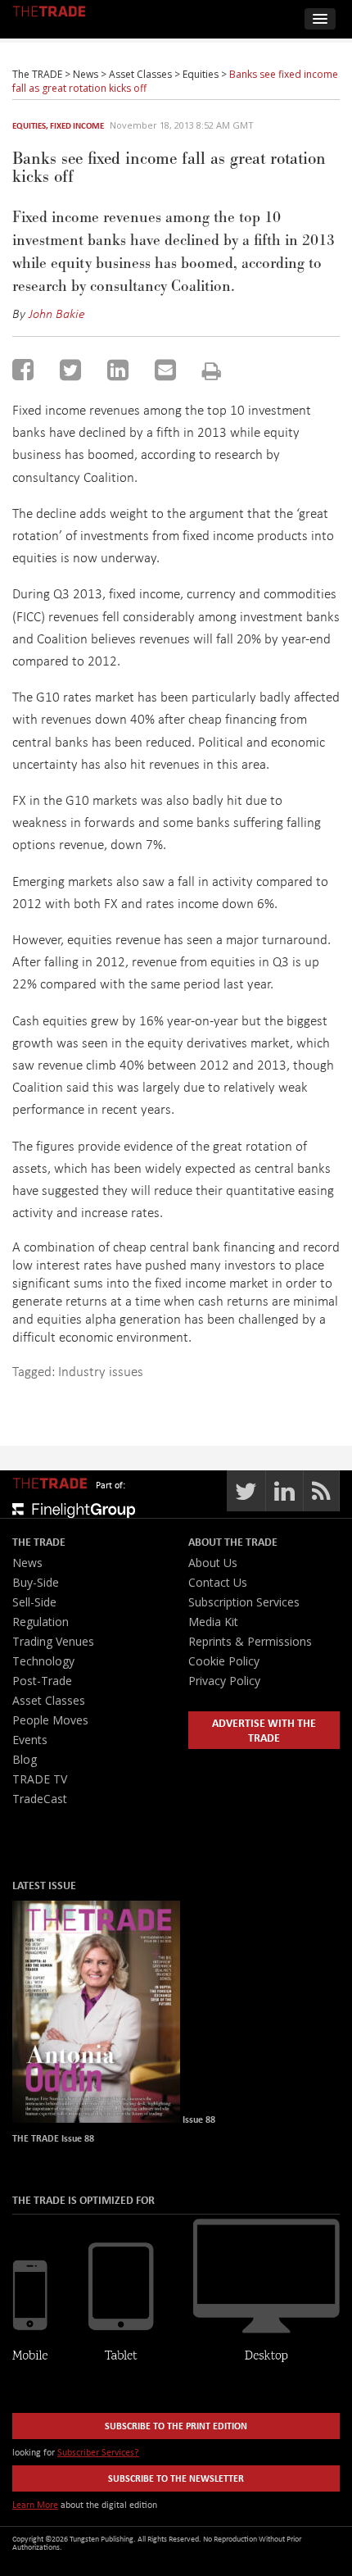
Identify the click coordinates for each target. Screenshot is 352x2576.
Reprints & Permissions (250, 1641)
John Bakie (57, 313)
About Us (213, 1563)
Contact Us (218, 1582)
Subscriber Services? (98, 2452)
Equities (29, 125)
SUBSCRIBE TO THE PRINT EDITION (176, 2426)
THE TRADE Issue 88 (53, 2138)
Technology (43, 1661)
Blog (25, 1759)
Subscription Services (244, 1602)
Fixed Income (77, 125)
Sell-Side (34, 1602)
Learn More (35, 2504)
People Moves (50, 1720)
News (27, 1563)
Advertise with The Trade (264, 1730)
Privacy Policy (224, 1681)
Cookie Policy (224, 1661)
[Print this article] (212, 371)
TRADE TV (40, 1779)
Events (30, 1740)
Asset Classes (49, 1700)
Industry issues (101, 1371)
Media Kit (213, 1622)
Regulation (41, 1622)
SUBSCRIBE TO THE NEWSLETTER (176, 2478)
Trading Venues (53, 1641)
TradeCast (40, 1799)
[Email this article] (165, 370)
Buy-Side (36, 1582)
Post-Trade (42, 1681)
